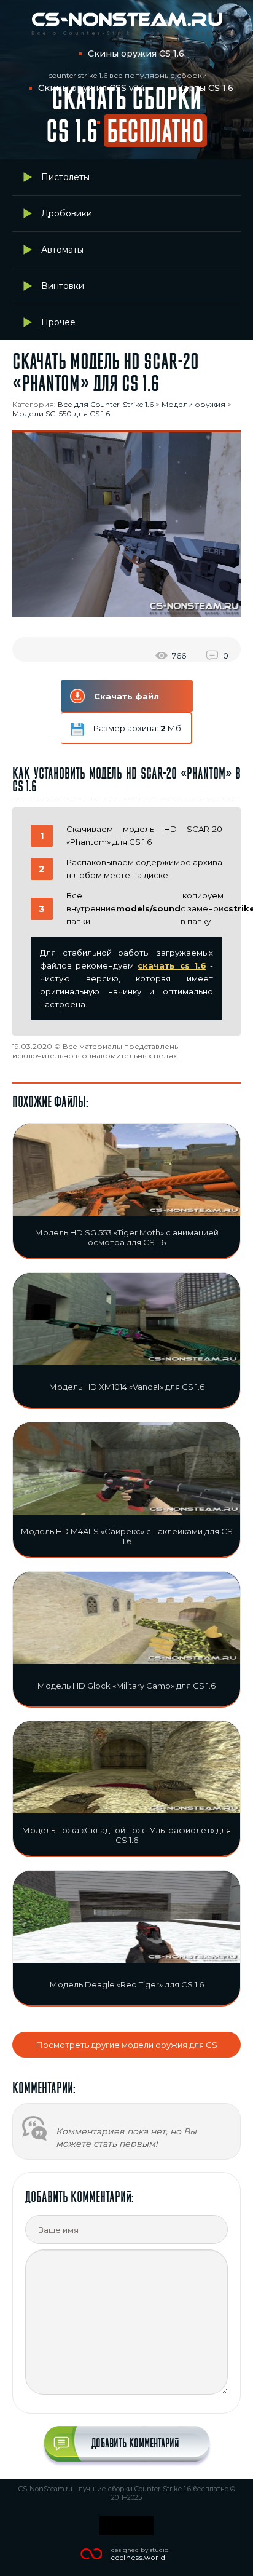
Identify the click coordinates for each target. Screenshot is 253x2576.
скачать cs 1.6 (172, 965)
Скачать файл (126, 696)
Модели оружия (193, 404)
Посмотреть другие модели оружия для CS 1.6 (127, 2049)
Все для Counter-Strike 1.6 (106, 404)
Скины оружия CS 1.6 (136, 54)
